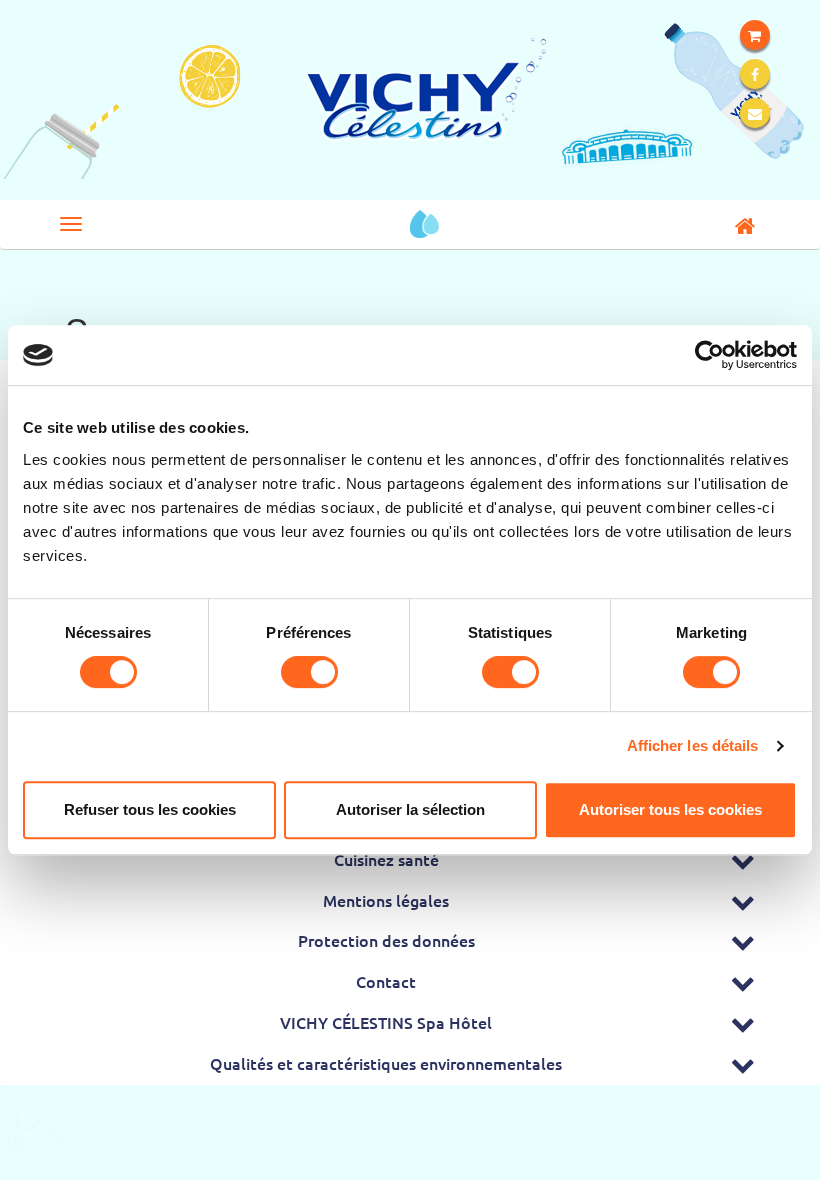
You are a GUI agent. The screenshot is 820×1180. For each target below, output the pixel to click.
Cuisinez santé (386, 859)
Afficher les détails (693, 745)
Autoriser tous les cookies (670, 809)
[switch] (309, 672)
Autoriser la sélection (410, 809)
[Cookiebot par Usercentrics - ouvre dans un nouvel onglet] (709, 355)
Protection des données (386, 940)
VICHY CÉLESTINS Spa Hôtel (386, 1022)
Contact (386, 981)
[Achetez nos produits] (755, 35)
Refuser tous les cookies (150, 809)
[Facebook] (755, 74)
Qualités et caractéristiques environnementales (386, 1063)
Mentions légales (386, 900)
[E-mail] (755, 113)
